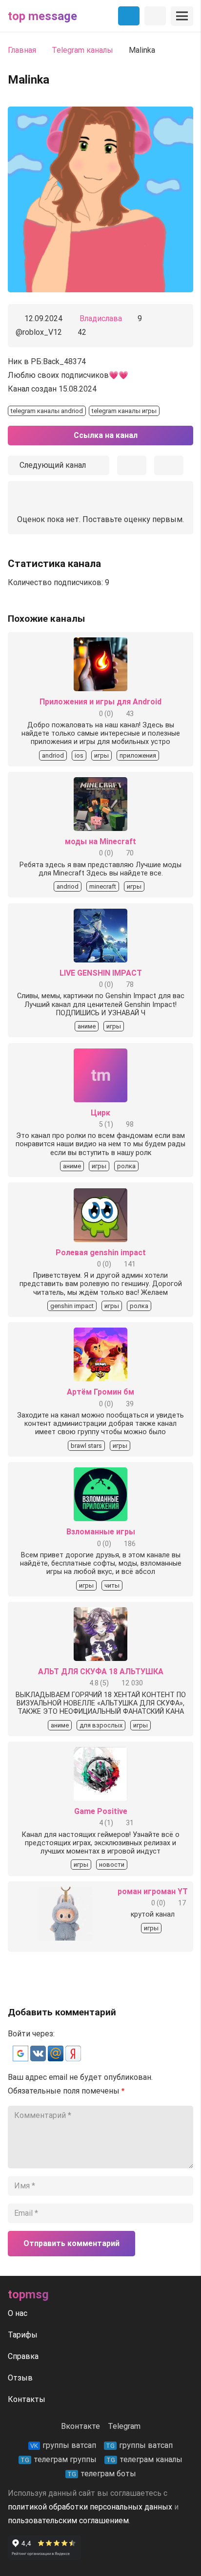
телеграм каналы (144, 2459)
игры (101, 755)
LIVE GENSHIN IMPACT (101, 973)
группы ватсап (63, 2445)
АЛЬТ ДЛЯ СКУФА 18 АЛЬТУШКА (101, 1671)
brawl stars (86, 1446)
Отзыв (20, 2378)
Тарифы (23, 2335)
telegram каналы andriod (47, 411)
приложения (138, 755)
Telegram (124, 2426)
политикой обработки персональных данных (90, 2507)
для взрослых (101, 1725)
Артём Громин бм (100, 1392)
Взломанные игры (101, 1532)
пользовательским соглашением (68, 2521)
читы (112, 1585)
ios (79, 755)
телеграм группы (59, 2459)
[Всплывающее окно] (132, 465)
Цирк (100, 1113)
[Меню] (182, 16)
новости (112, 1865)
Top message (42, 16)
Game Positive (101, 1811)
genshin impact (72, 1306)
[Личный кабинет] (155, 16)
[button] (21, 2059)
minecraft (103, 886)
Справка (23, 2356)
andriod (53, 755)
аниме (87, 1026)
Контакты (27, 2399)
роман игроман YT (153, 1891)
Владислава (101, 318)
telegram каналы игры (124, 411)
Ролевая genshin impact (101, 1253)
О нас (18, 2313)
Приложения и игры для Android (100, 702)
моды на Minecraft (100, 841)
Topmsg (28, 2294)
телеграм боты (102, 2474)
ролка (126, 1166)
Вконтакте (80, 2426)
